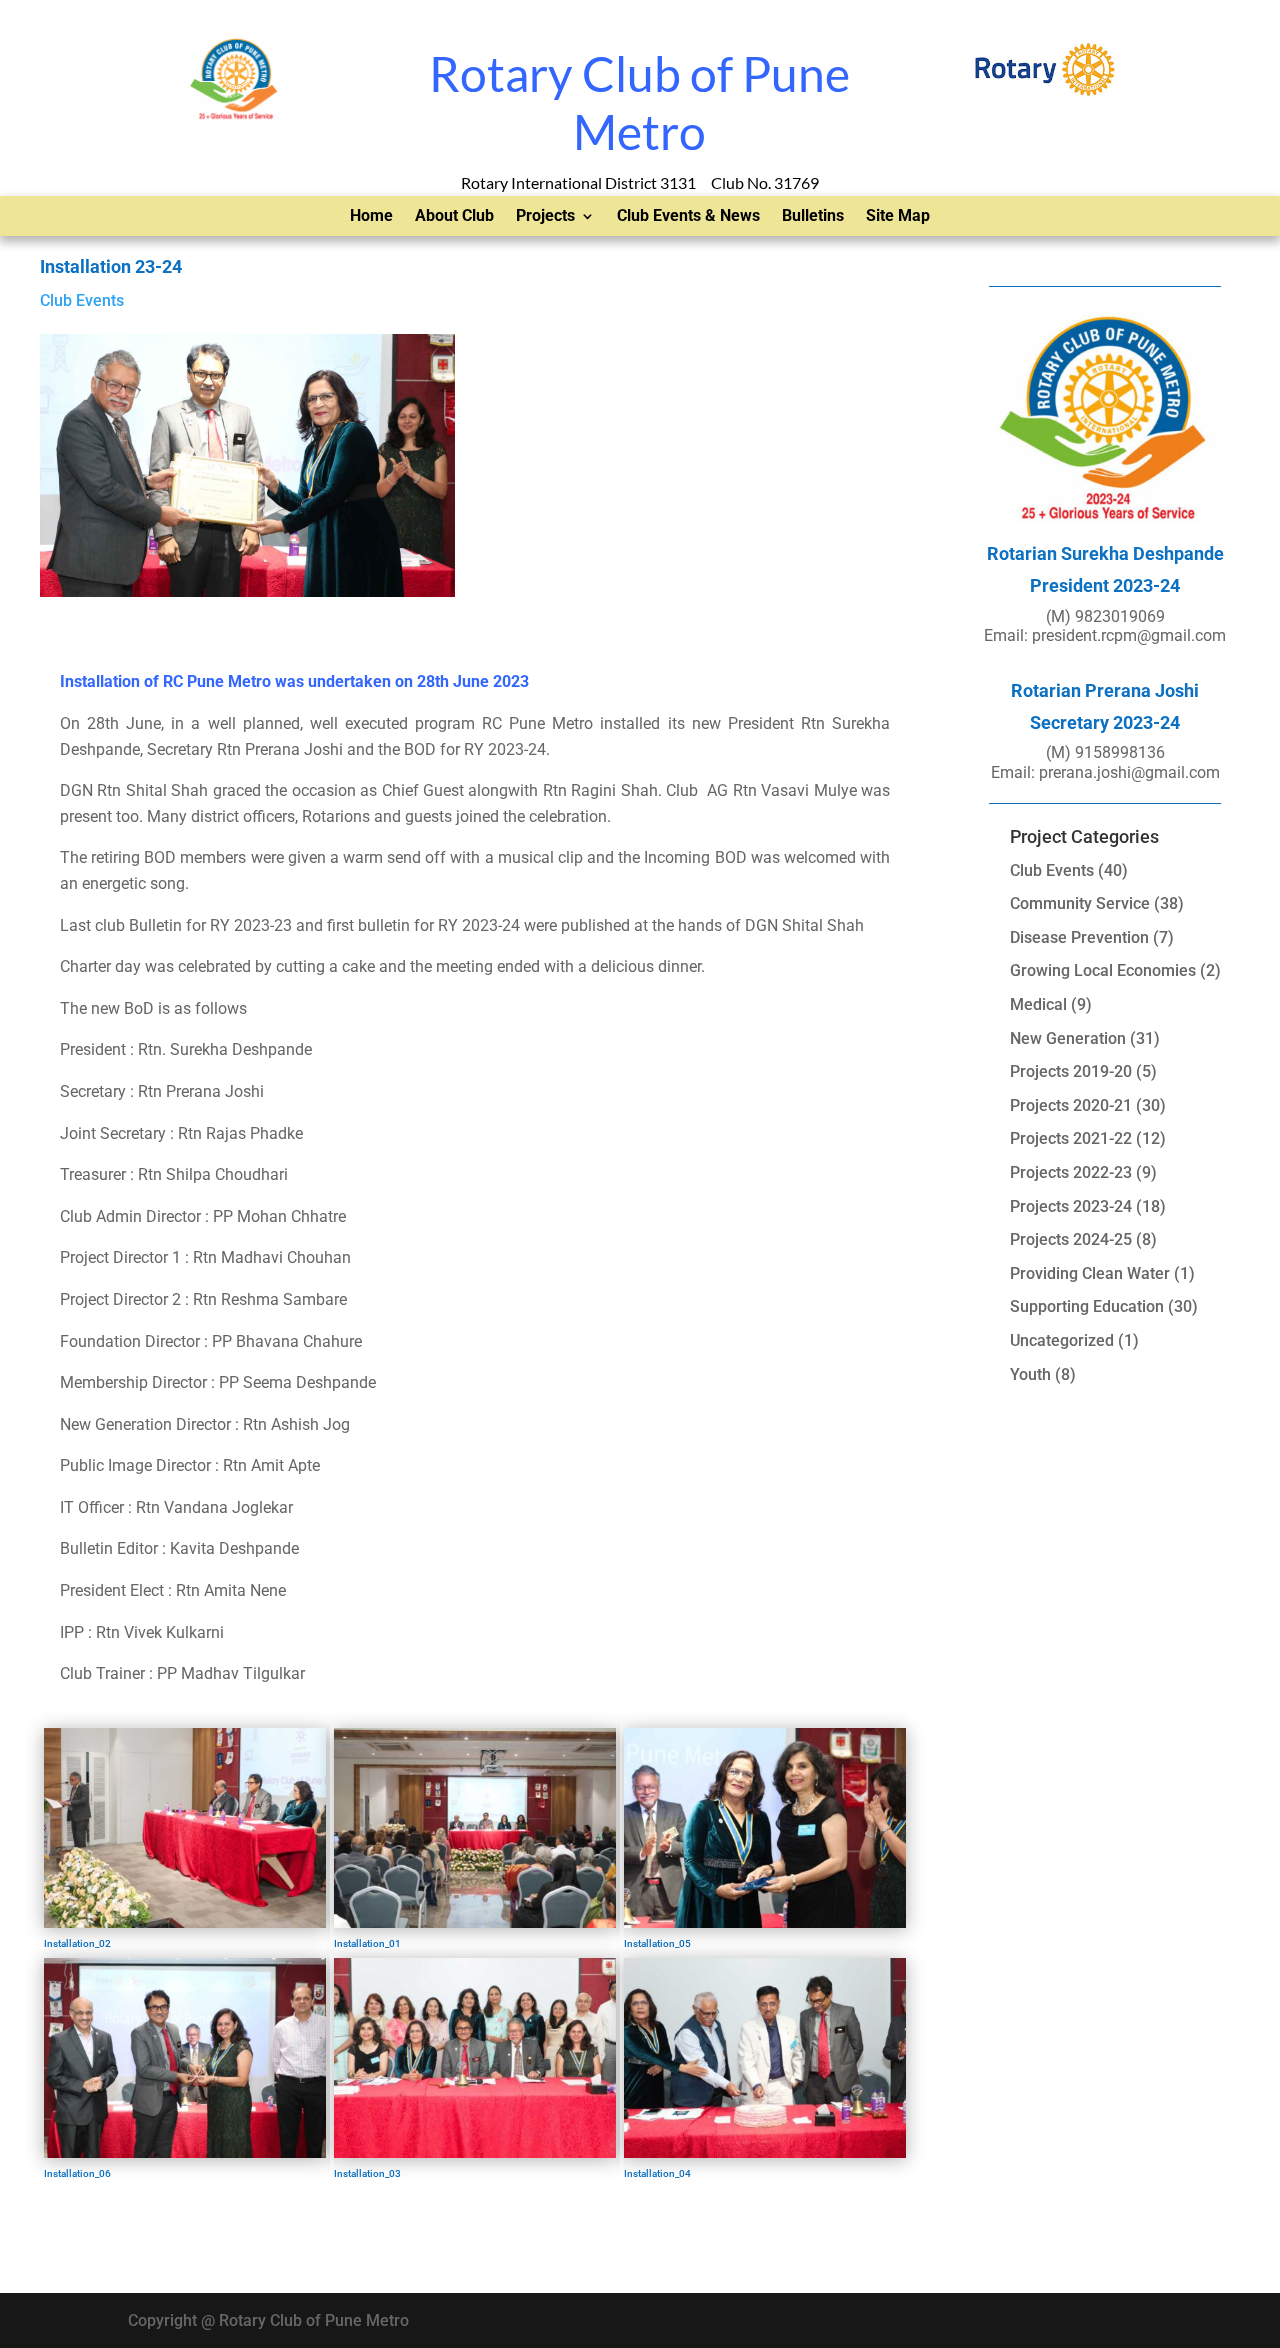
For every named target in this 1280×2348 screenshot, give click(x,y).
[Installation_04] (765, 2152)
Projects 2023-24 (1071, 1206)
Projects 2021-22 (1071, 1138)
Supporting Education (1087, 1306)
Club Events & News (688, 217)
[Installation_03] (475, 2152)
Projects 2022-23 (1071, 1172)
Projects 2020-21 (1071, 1105)
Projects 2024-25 (1071, 1239)
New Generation (1068, 1038)
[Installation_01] (475, 1922)
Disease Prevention (1079, 937)
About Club (454, 217)
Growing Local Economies (1103, 970)
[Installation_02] (185, 1922)
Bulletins (813, 217)
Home (371, 217)
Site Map (898, 217)
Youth (1030, 1374)
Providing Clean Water (1090, 1273)
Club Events (82, 300)
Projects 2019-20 (1071, 1071)
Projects (545, 217)
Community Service (1080, 903)
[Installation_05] (765, 1922)
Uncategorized (1062, 1340)
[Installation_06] (185, 2152)
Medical (1038, 1004)
